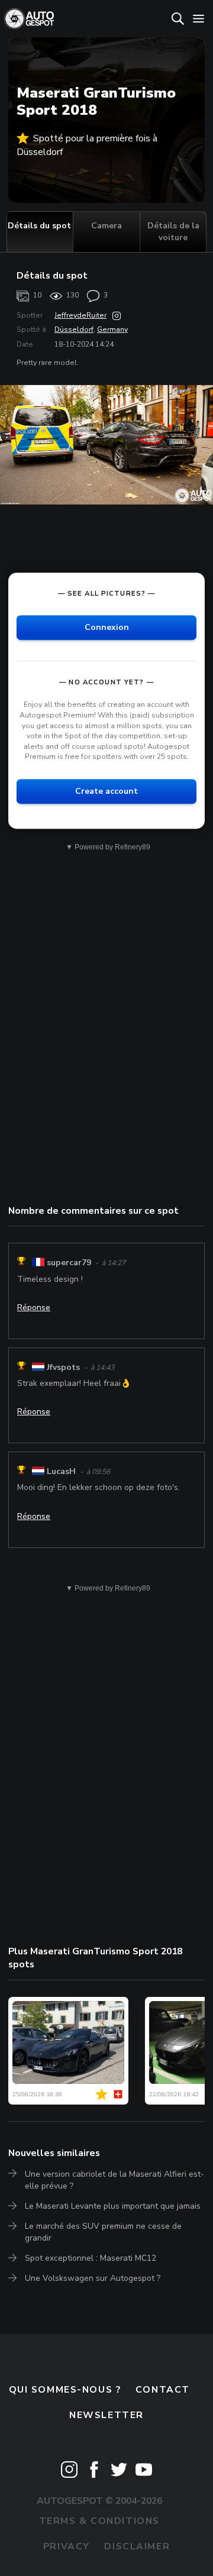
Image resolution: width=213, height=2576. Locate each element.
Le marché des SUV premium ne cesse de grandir (103, 2232)
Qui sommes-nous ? (65, 2390)
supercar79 (69, 1263)
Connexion (107, 628)
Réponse (34, 1308)
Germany (112, 329)
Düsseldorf (74, 329)
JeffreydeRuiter (80, 315)
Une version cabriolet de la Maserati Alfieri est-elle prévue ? (114, 2180)
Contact (163, 2390)
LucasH (61, 1471)
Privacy (67, 2546)
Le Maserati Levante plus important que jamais (113, 2206)
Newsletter (106, 2415)
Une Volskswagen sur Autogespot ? (93, 2278)
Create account (106, 791)
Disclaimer (137, 2546)
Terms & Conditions (99, 2521)
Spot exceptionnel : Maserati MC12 (91, 2258)
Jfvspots (63, 1367)
